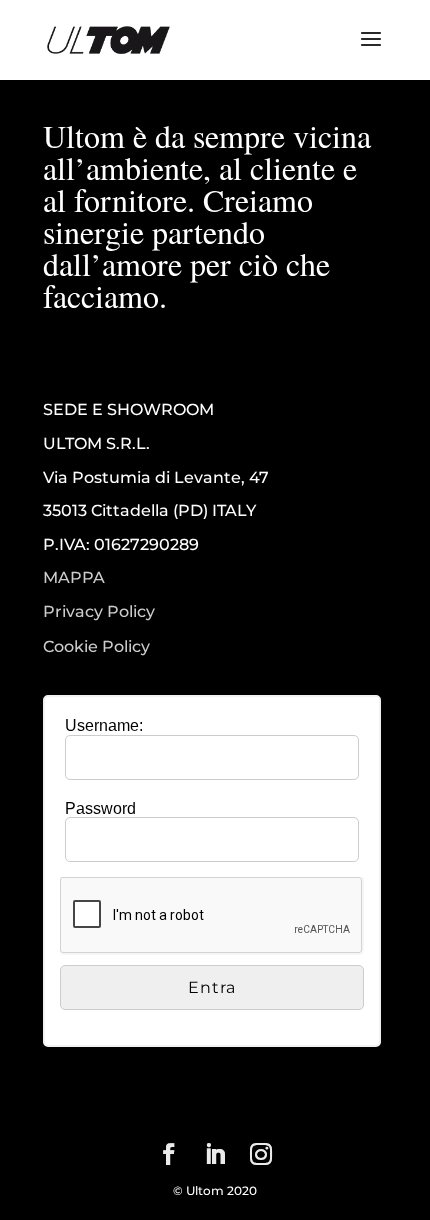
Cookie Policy (96, 647)
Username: (104, 725)
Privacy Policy (99, 612)
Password (100, 808)
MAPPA (74, 577)
